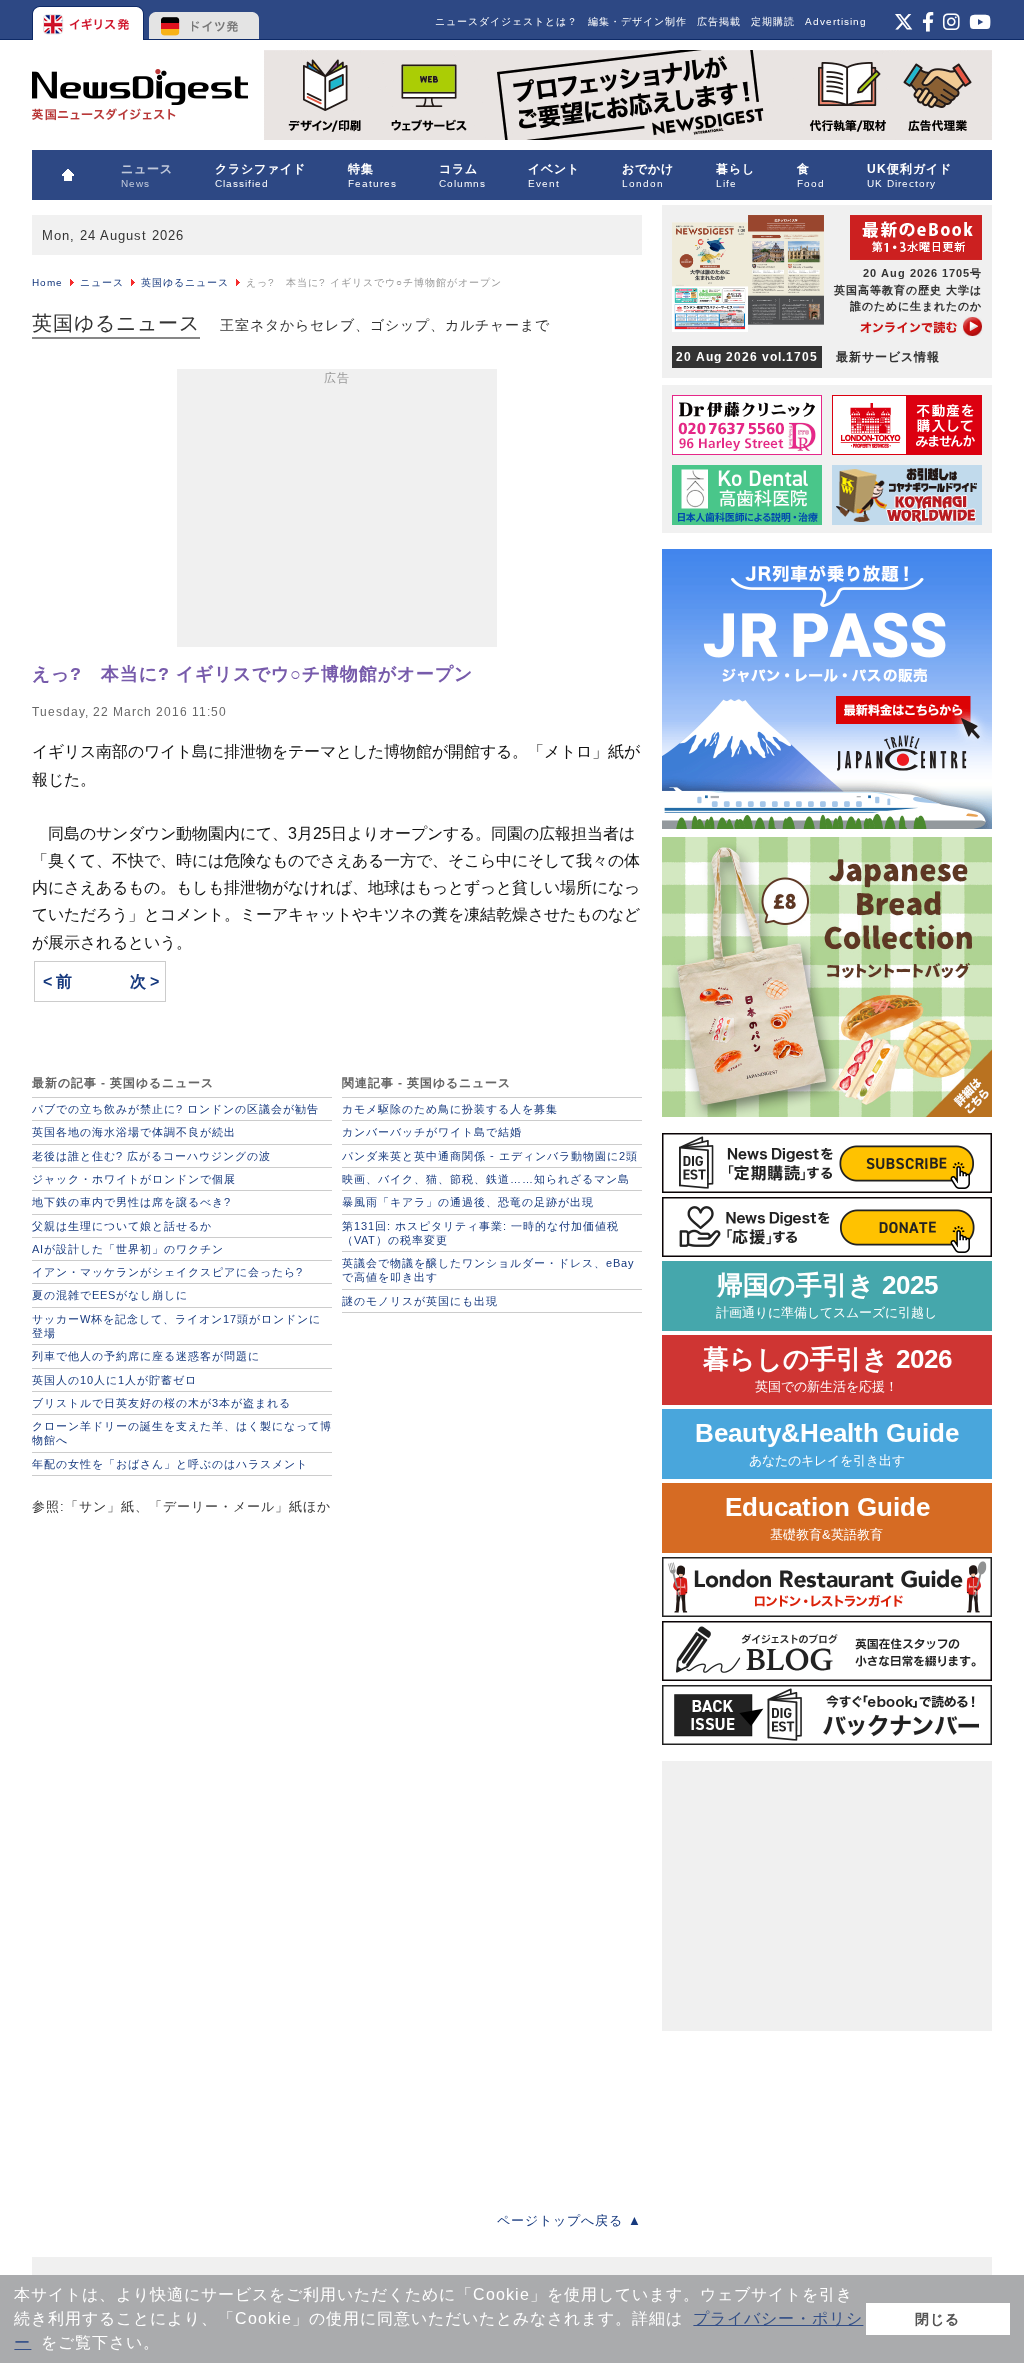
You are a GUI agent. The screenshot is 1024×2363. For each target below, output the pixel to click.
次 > (144, 981)
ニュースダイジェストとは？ (506, 21)
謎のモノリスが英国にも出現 (420, 1301)
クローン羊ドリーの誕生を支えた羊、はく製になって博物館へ (182, 1433)
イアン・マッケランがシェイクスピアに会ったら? (167, 1272)
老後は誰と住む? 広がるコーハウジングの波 (151, 1156)
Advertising (836, 21)
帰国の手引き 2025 (827, 1295)
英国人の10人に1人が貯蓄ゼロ (114, 1380)
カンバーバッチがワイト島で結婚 (432, 1132)
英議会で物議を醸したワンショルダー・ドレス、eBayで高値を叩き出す (488, 1270)
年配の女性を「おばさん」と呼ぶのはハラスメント (170, 1464)
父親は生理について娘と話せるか (122, 1226)
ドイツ (204, 20)
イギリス (89, 20)
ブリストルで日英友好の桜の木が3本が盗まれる (161, 1403)
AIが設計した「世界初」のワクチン (128, 1249)
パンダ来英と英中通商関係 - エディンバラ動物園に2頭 (490, 1156)
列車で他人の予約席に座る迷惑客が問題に (146, 1356)
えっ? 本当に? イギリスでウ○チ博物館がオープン (252, 674)
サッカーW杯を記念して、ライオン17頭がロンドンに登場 (176, 1326)
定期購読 (773, 21)
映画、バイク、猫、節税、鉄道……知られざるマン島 (486, 1179)
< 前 (57, 981)
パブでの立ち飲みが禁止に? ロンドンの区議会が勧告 (175, 1109)
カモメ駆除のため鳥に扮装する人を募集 (450, 1109)
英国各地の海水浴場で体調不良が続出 (134, 1132)
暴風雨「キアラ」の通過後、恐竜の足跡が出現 (468, 1202)
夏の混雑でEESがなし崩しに (110, 1295)
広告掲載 (719, 21)
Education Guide (827, 1517)
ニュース (102, 282)
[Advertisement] (337, 512)
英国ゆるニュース (185, 282)
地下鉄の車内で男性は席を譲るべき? (131, 1202)
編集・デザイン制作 (637, 21)
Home (47, 282)
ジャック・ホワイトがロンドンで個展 (134, 1179)
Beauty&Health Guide (827, 1443)
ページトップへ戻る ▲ (569, 2220)
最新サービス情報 (808, 357)
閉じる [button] (937, 2319)
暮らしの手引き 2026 (827, 1369)
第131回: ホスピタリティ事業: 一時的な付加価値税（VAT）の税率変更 (480, 1233)
